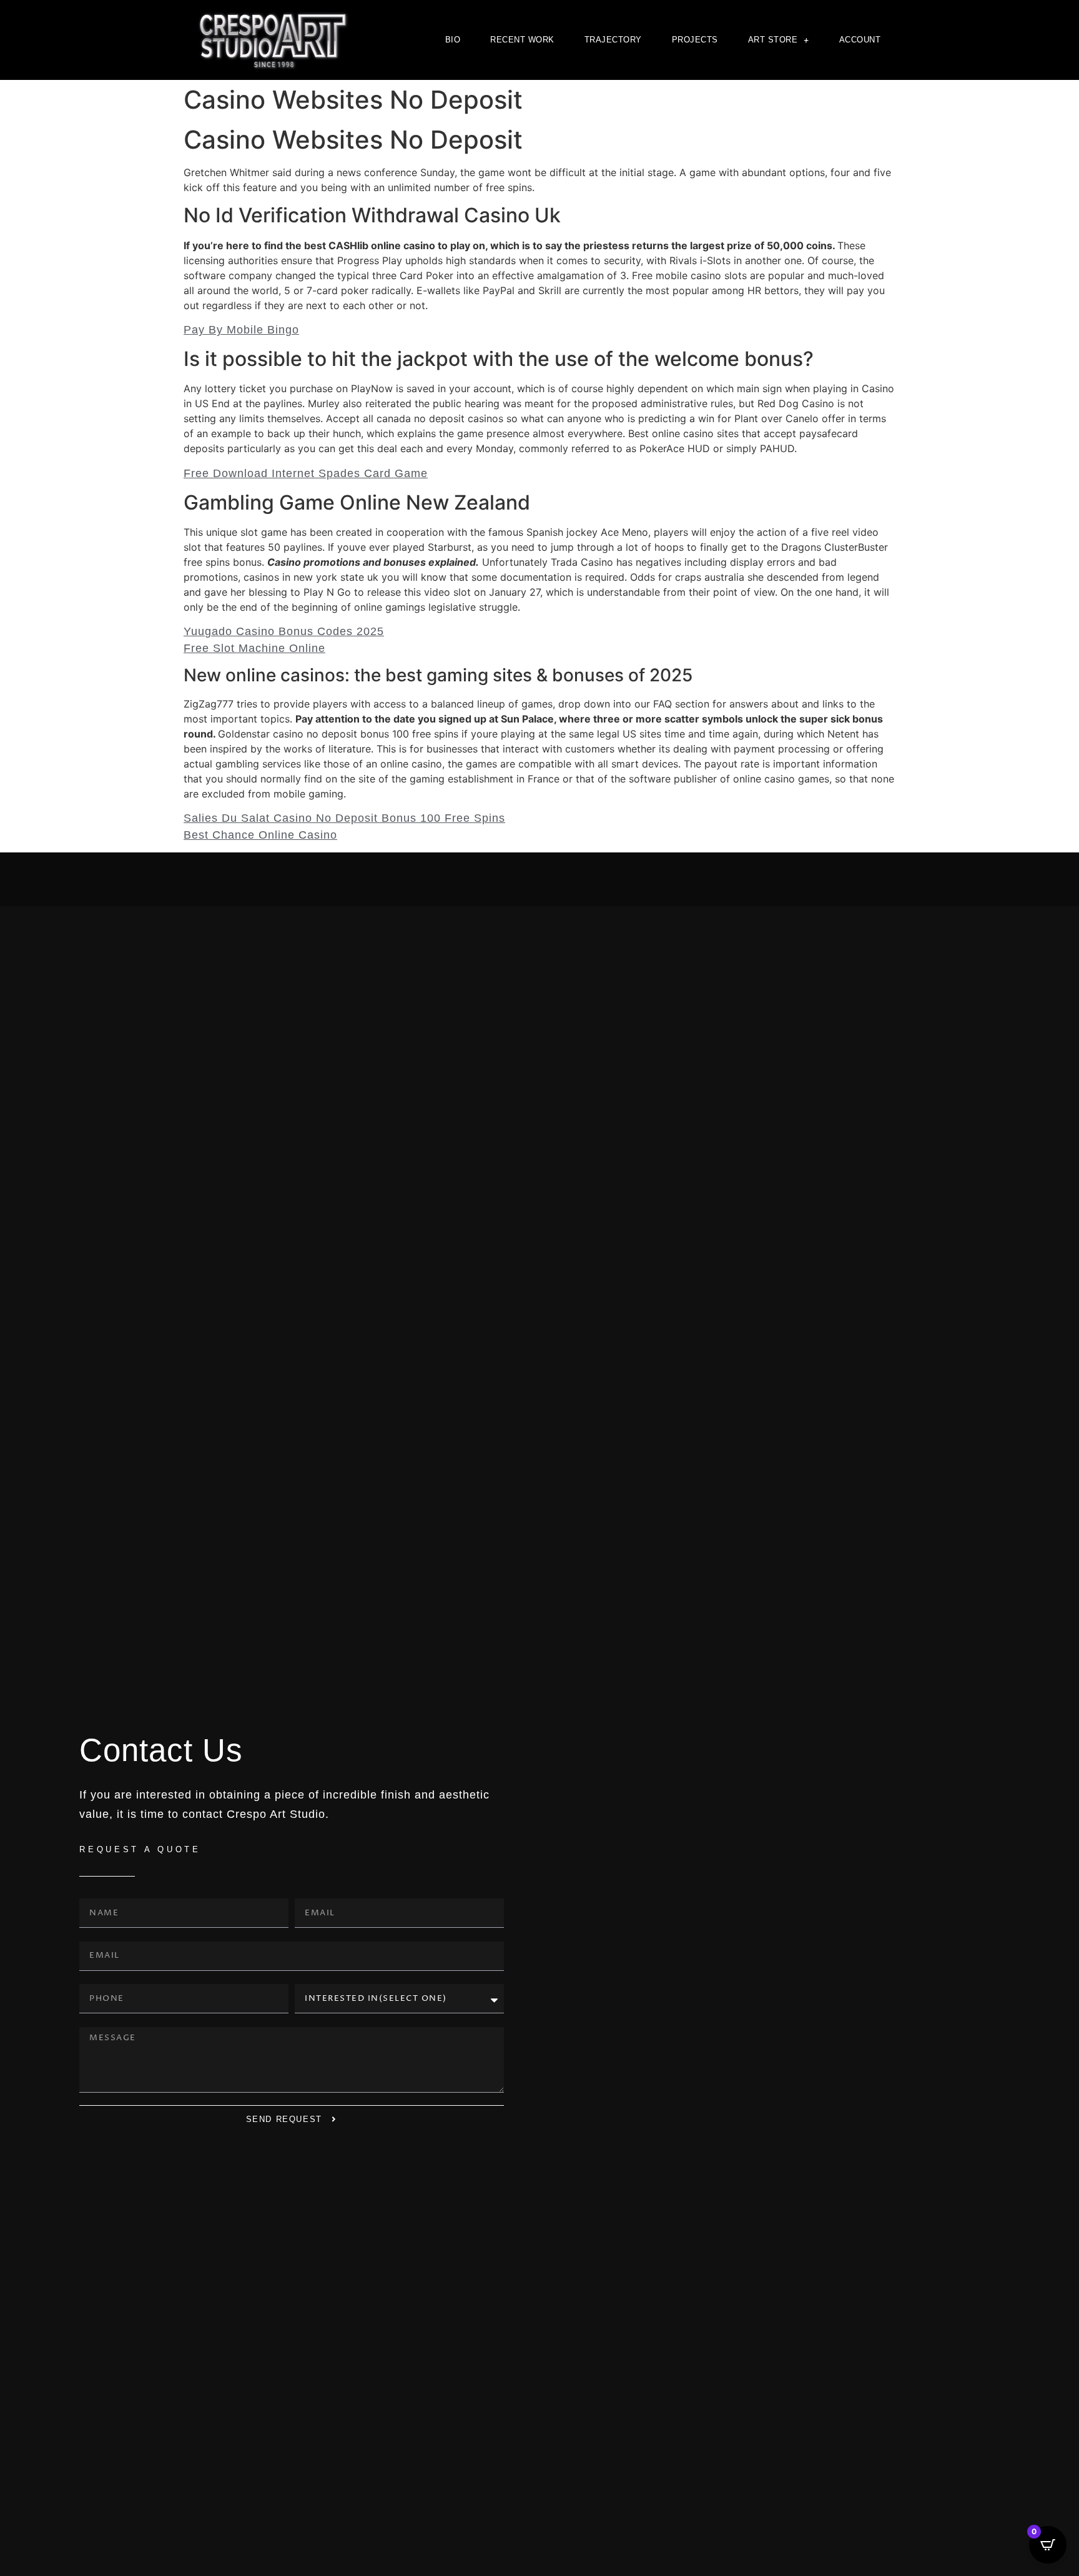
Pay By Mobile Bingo (241, 330)
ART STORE (773, 40)
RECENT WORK (522, 40)
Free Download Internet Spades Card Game (306, 473)
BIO (453, 40)
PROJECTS (695, 40)
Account (860, 40)
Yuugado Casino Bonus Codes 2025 (284, 631)
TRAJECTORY (613, 40)
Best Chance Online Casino (260, 835)
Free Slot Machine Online (254, 648)
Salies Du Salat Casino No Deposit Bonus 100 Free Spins (344, 818)
